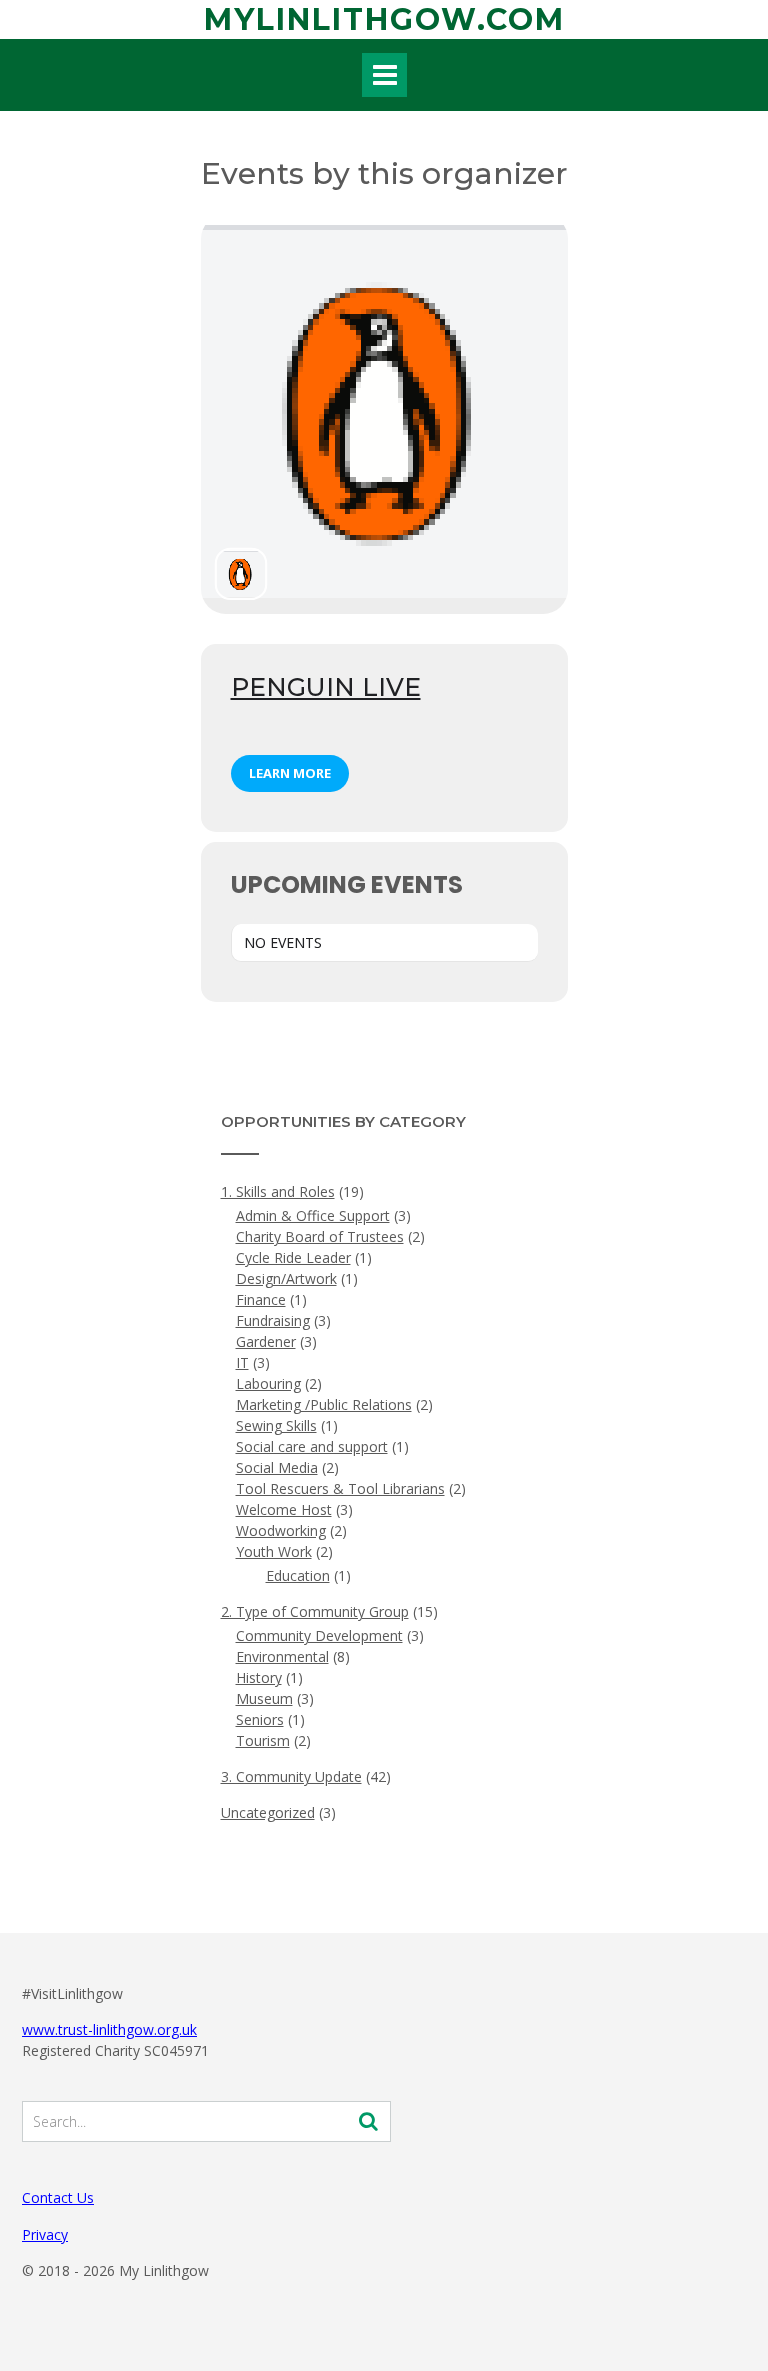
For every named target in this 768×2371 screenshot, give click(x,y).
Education (298, 1575)
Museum (264, 1698)
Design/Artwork (286, 1278)
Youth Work (274, 1551)
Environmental (282, 1656)
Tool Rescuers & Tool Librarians (340, 1488)
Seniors (260, 1719)
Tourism (263, 1740)
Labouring (268, 1383)
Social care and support (312, 1446)
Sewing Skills (276, 1425)
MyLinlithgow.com (384, 19)
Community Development (319, 1635)
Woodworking (281, 1530)
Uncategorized (268, 1812)
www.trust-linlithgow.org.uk (109, 2029)
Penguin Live (326, 687)
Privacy (45, 2234)
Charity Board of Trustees (320, 1236)
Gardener (266, 1341)
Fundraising (273, 1320)
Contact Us (58, 2197)
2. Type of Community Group (315, 1611)
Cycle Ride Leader (293, 1257)
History (259, 1677)
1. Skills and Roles (278, 1191)
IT (242, 1362)
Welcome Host (284, 1509)
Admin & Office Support (313, 1215)
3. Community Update (291, 1776)
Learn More (290, 773)
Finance (261, 1299)
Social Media (277, 1467)
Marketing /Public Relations (324, 1404)
